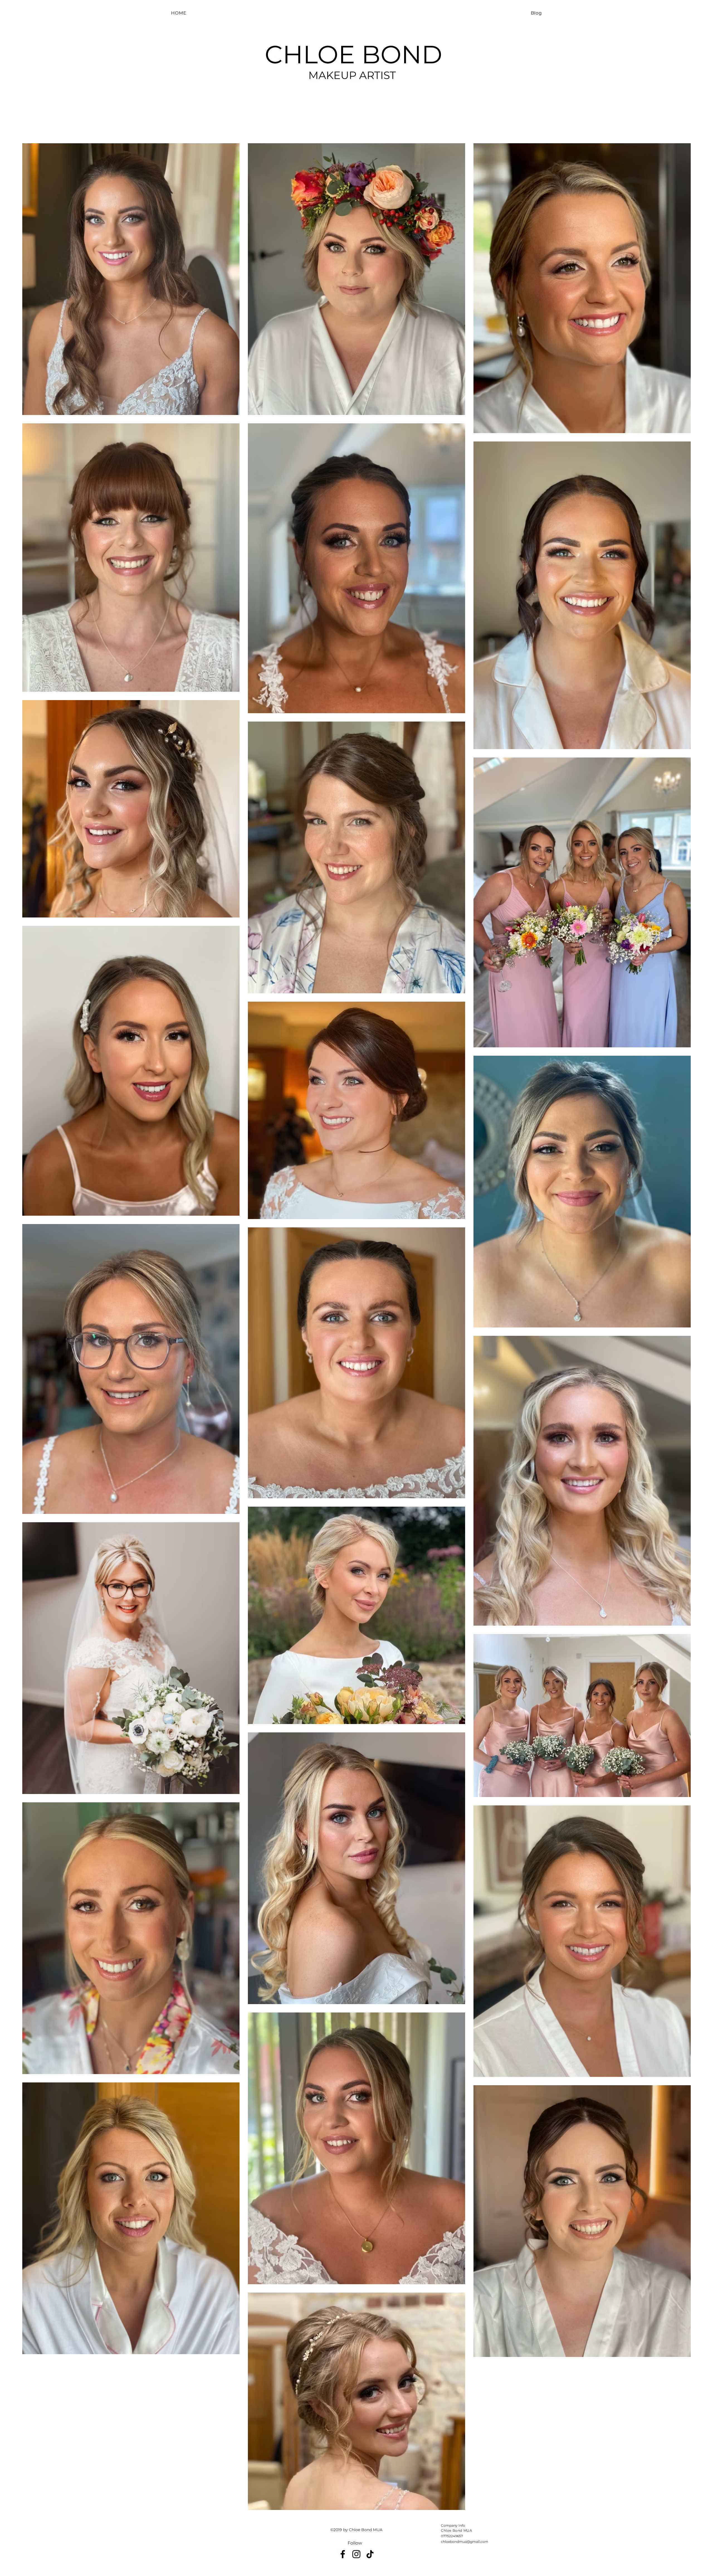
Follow (355, 2543)
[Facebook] (343, 2554)
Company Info (453, 2525)
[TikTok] (370, 2554)
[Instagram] (356, 2554)
